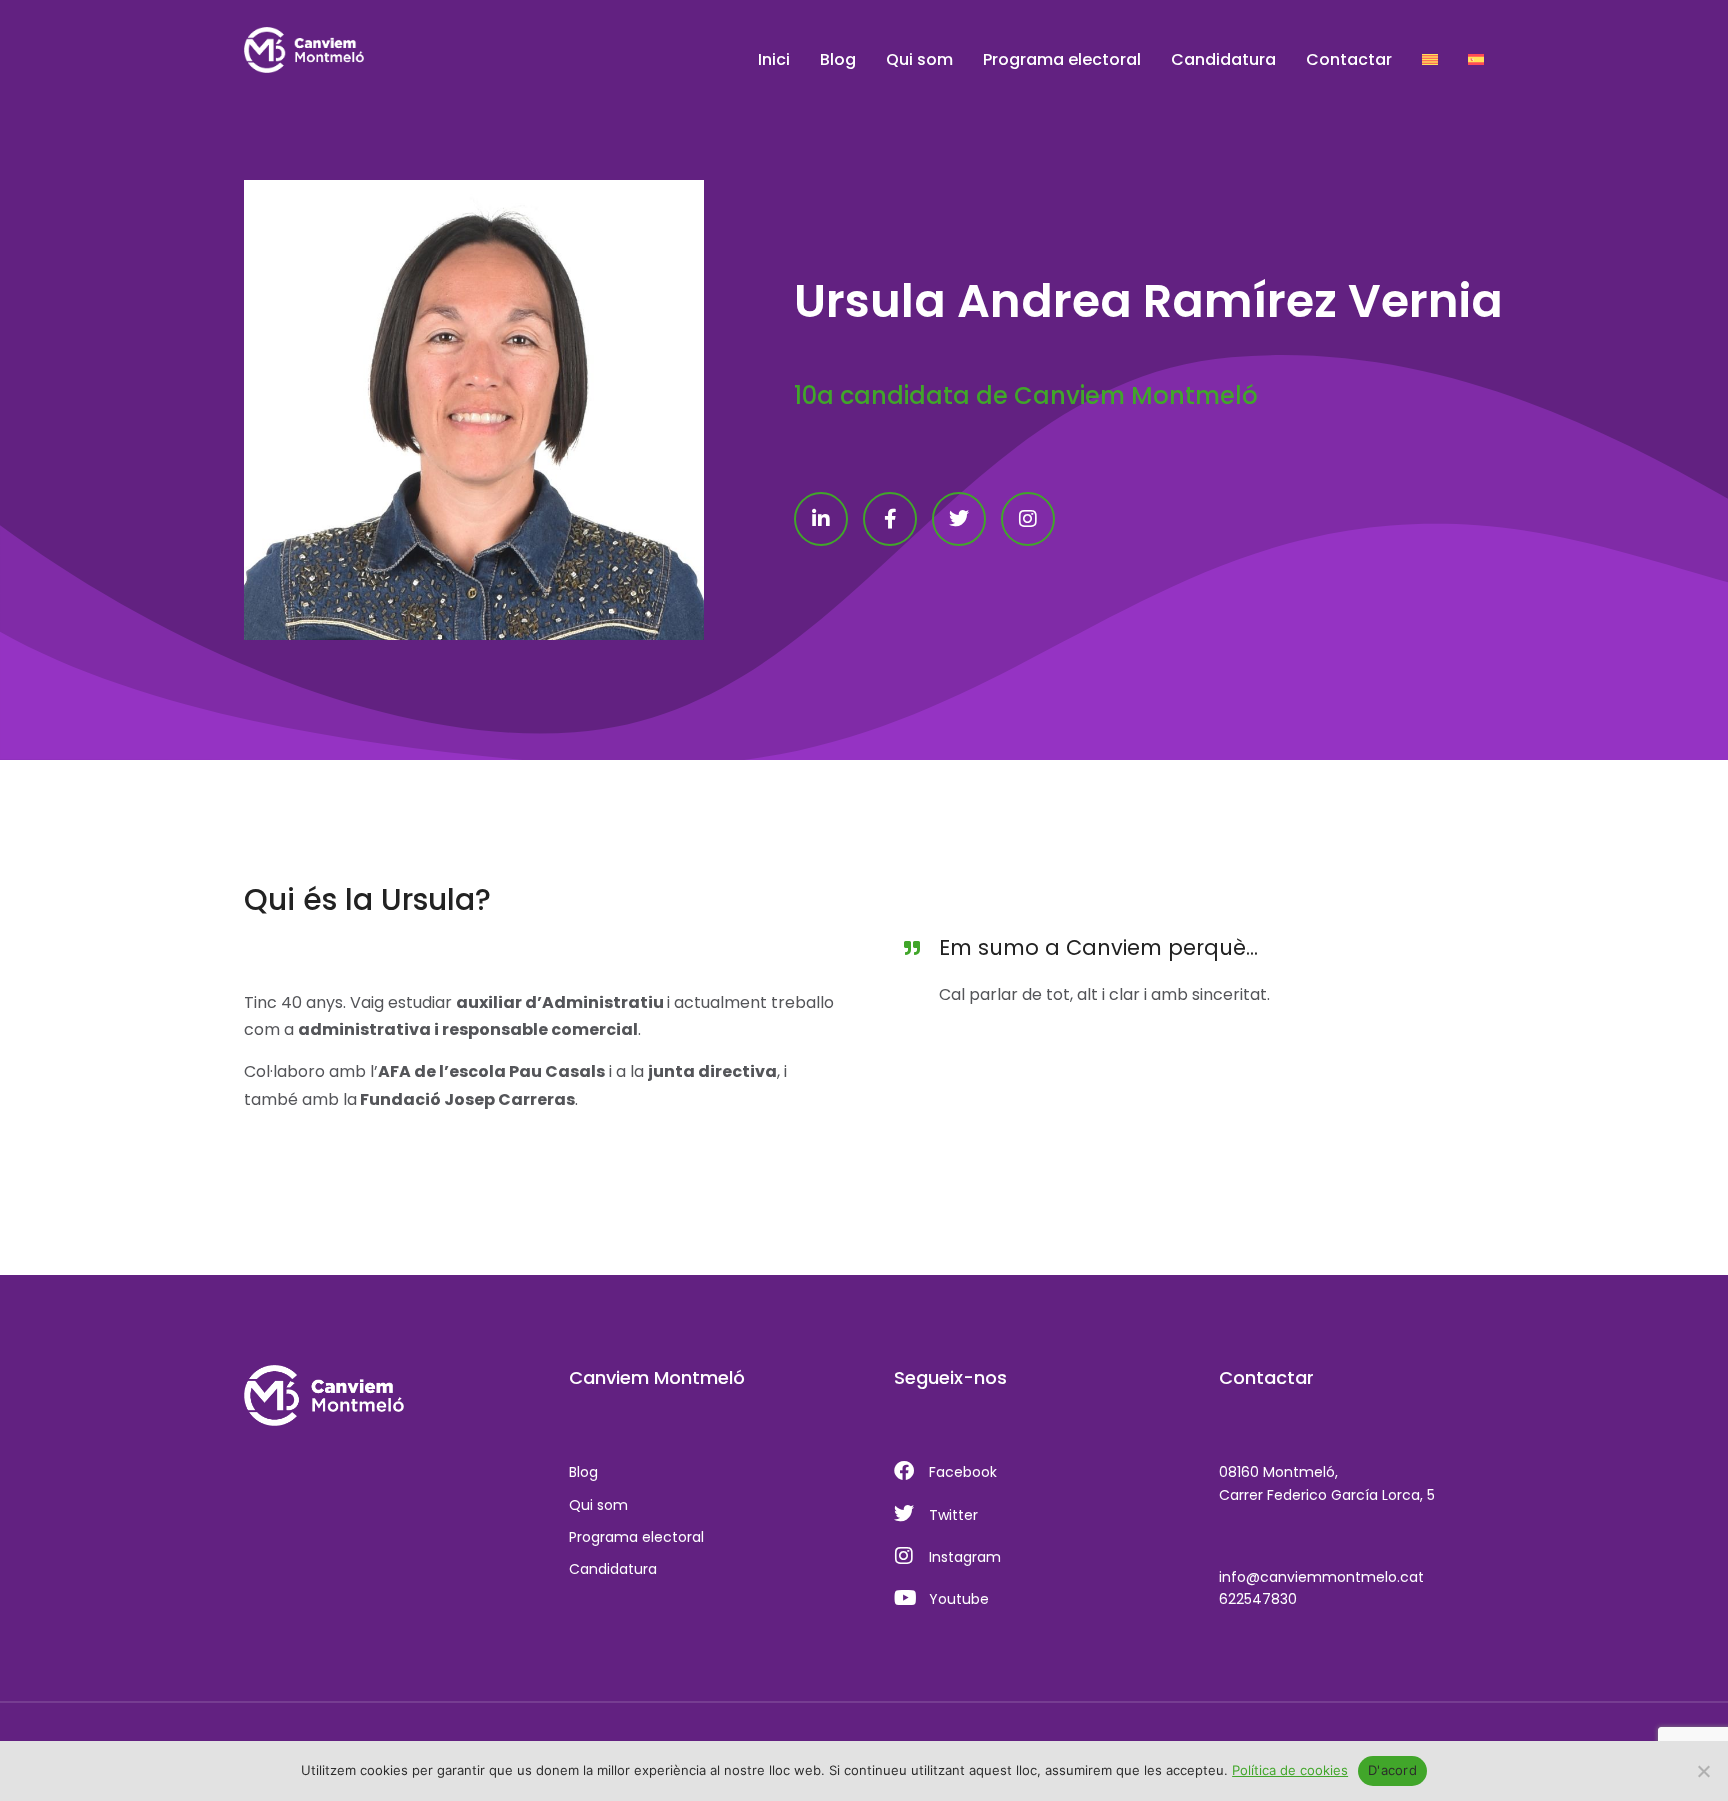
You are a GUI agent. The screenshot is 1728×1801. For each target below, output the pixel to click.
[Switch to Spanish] (1476, 60)
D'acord (1392, 1770)
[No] (1703, 1771)
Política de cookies (1290, 1770)
